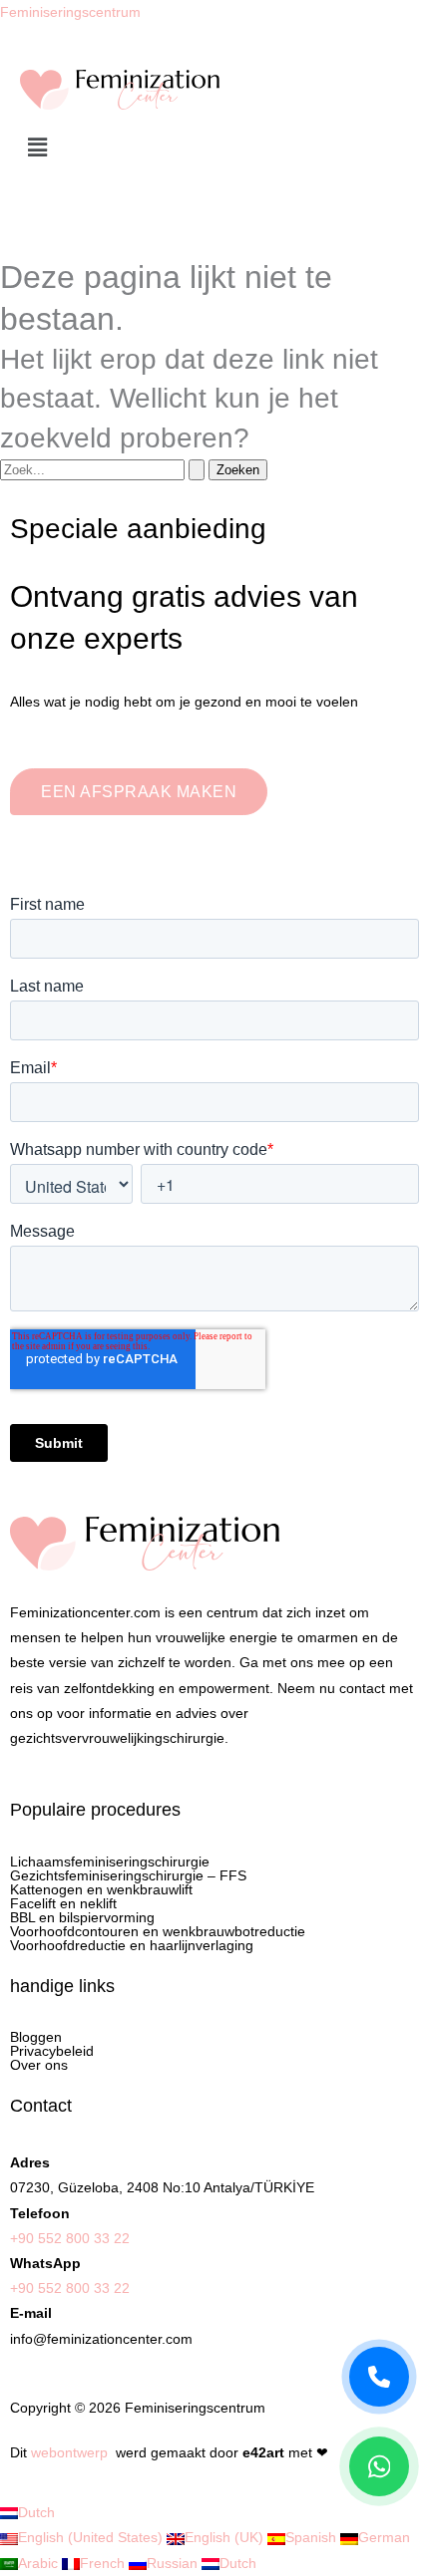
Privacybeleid (52, 2051)
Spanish (313, 2537)
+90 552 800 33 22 (70, 2238)
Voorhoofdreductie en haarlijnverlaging (132, 1945)
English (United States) (92, 2537)
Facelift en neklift (63, 1903)
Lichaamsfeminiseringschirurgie (110, 1861)
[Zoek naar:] (104, 469)
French (104, 2563)
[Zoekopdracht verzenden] (197, 470)
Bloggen (36, 2037)
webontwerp (69, 2452)
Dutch (36, 2512)
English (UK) (226, 2537)
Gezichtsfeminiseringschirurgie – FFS (128, 1875)
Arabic (40, 2563)
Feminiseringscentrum (70, 12)
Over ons (39, 2065)
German (384, 2537)
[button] (214, 148)
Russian (174, 2563)
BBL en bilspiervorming (82, 1917)
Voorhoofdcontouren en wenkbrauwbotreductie (158, 1931)
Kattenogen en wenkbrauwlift (101, 1889)
